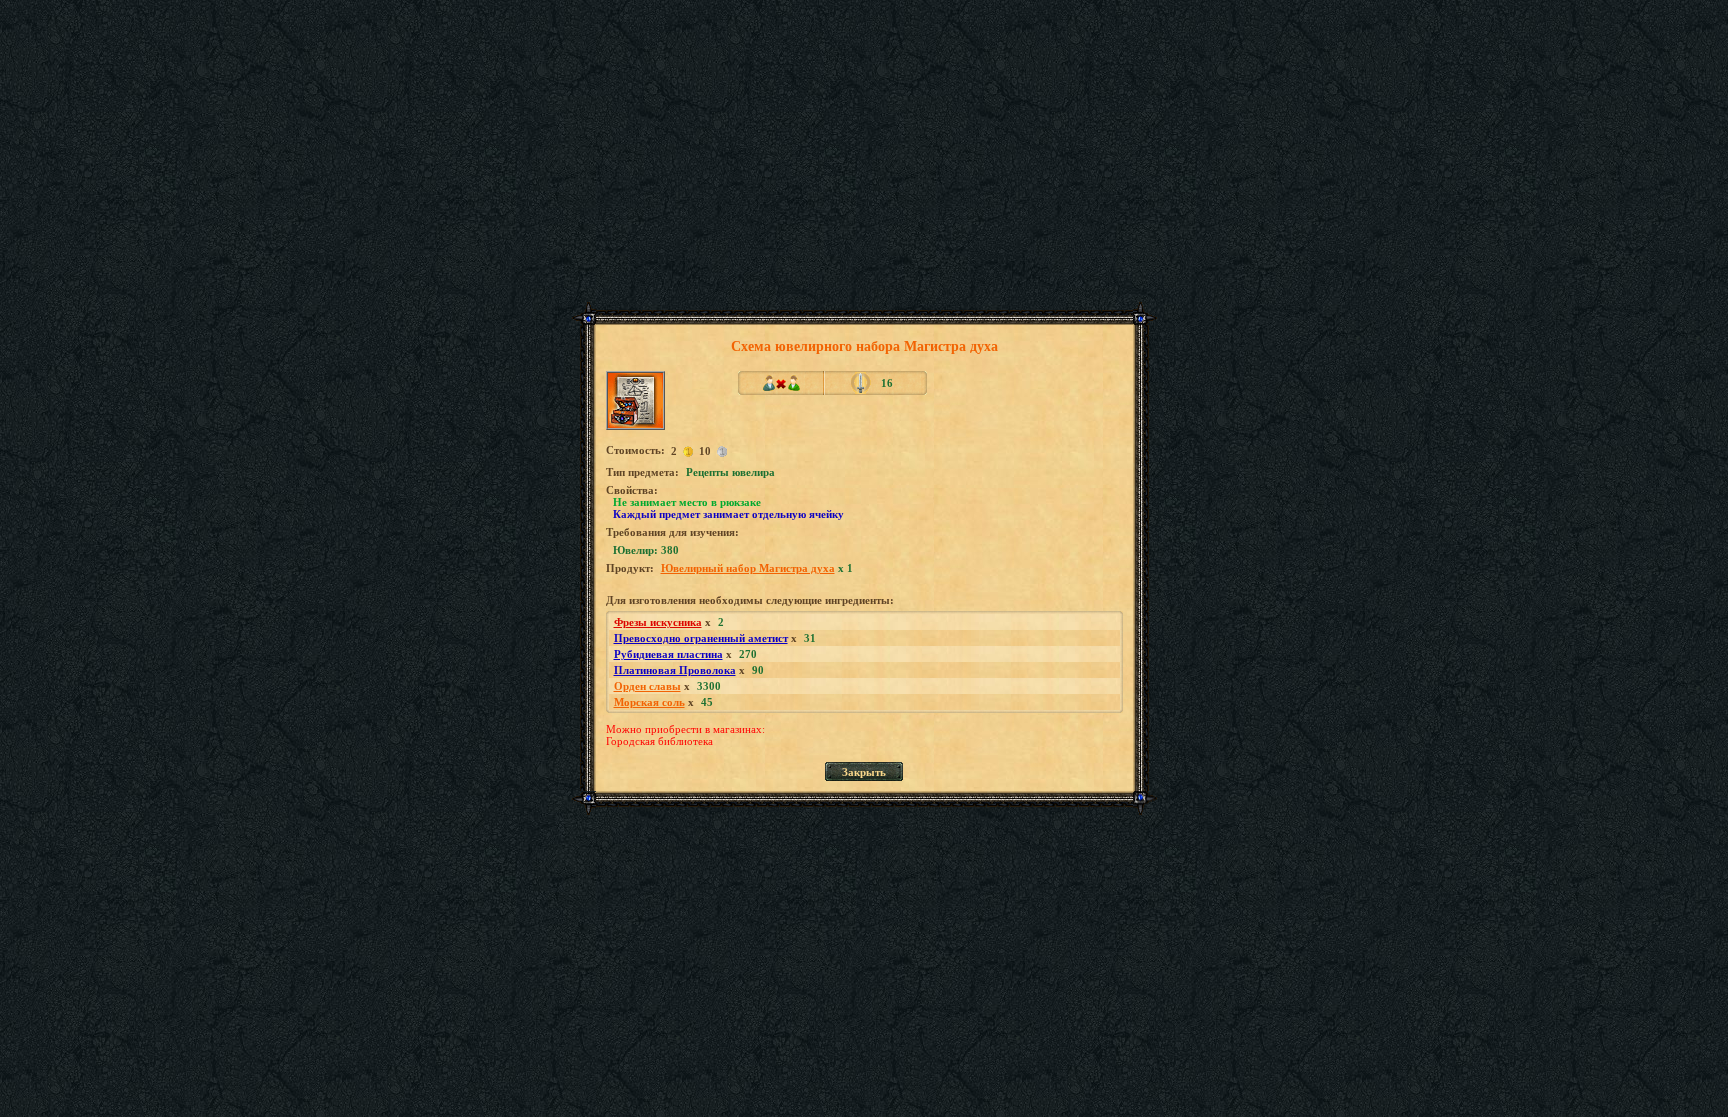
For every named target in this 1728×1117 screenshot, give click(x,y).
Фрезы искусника (658, 622)
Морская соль (649, 702)
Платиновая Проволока (675, 670)
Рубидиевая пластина (668, 654)
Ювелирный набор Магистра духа (748, 568)
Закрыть (864, 772)
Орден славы (647, 686)
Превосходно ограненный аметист (701, 638)
